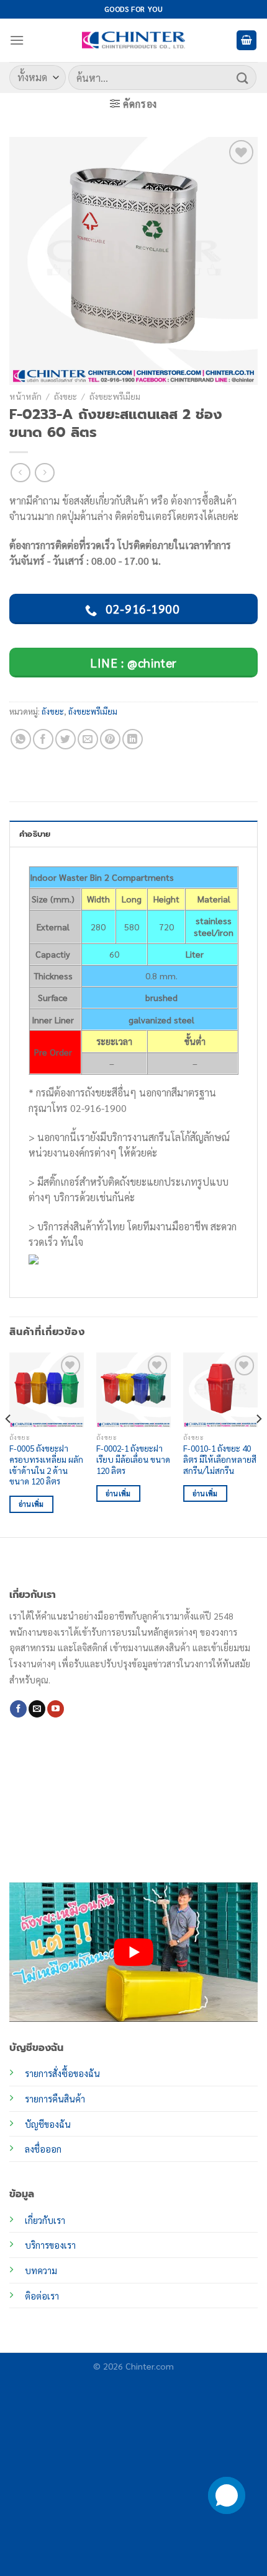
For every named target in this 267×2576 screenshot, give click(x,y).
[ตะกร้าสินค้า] (247, 41)
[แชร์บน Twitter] (66, 739)
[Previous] (9, 1443)
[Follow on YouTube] (56, 1709)
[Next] (258, 1443)
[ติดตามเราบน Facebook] (18, 1709)
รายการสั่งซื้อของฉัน (62, 2073)
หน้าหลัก (25, 396)
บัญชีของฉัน (48, 2124)
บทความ (41, 2270)
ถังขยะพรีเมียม (115, 396)
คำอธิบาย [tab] (35, 834)
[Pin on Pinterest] (110, 739)
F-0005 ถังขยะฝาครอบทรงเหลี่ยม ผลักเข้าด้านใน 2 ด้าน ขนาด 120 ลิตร (46, 1465)
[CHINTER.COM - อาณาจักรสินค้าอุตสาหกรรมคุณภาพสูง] (133, 40)
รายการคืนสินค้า (55, 2099)
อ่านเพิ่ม (31, 1504)
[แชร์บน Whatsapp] (21, 739)
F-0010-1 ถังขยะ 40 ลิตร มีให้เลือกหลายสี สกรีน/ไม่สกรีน (220, 1459)
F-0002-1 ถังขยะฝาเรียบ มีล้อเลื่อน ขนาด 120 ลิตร (133, 1459)
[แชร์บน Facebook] (43, 739)
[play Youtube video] (133, 1952)
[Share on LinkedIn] (133, 739)
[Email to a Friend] (88, 739)
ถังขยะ (66, 396)
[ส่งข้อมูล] (243, 77)
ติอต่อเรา (42, 2296)
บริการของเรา (50, 2245)
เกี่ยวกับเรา (45, 2220)
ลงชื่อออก (43, 2149)
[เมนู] (17, 40)
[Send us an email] (37, 1709)
